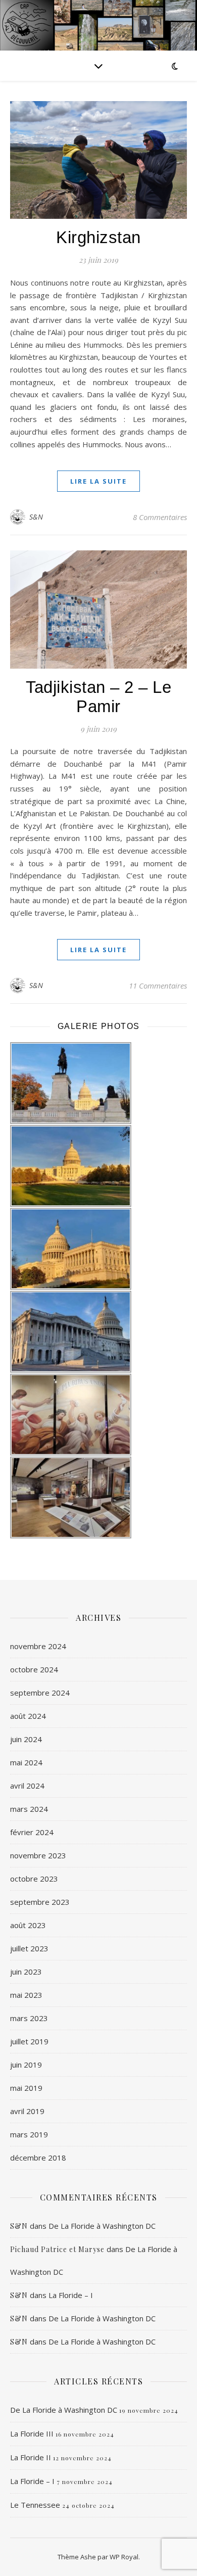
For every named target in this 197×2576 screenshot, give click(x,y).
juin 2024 (26, 1739)
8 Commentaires (160, 517)
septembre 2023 (40, 1902)
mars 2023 (29, 2018)
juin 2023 (26, 1972)
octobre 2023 (34, 1879)
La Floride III (32, 2433)
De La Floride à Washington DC (102, 2226)
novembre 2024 (38, 1646)
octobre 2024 (34, 1669)
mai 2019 (26, 2088)
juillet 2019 (29, 2041)
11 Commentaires (158, 986)
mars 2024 (29, 1809)
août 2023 (28, 1925)
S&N (36, 517)
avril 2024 (27, 1786)
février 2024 (32, 1832)
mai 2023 (26, 1995)
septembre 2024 (40, 1693)
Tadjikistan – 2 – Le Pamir (98, 697)
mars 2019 (29, 2134)
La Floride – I (71, 2295)
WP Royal (124, 2557)
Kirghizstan (98, 237)
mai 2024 (26, 1762)
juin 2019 (26, 2065)
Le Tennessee (35, 2505)
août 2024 (28, 1716)
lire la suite (98, 481)
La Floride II (31, 2457)
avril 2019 (27, 2111)
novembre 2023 (38, 1855)
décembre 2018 (38, 2158)
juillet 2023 (29, 1948)
